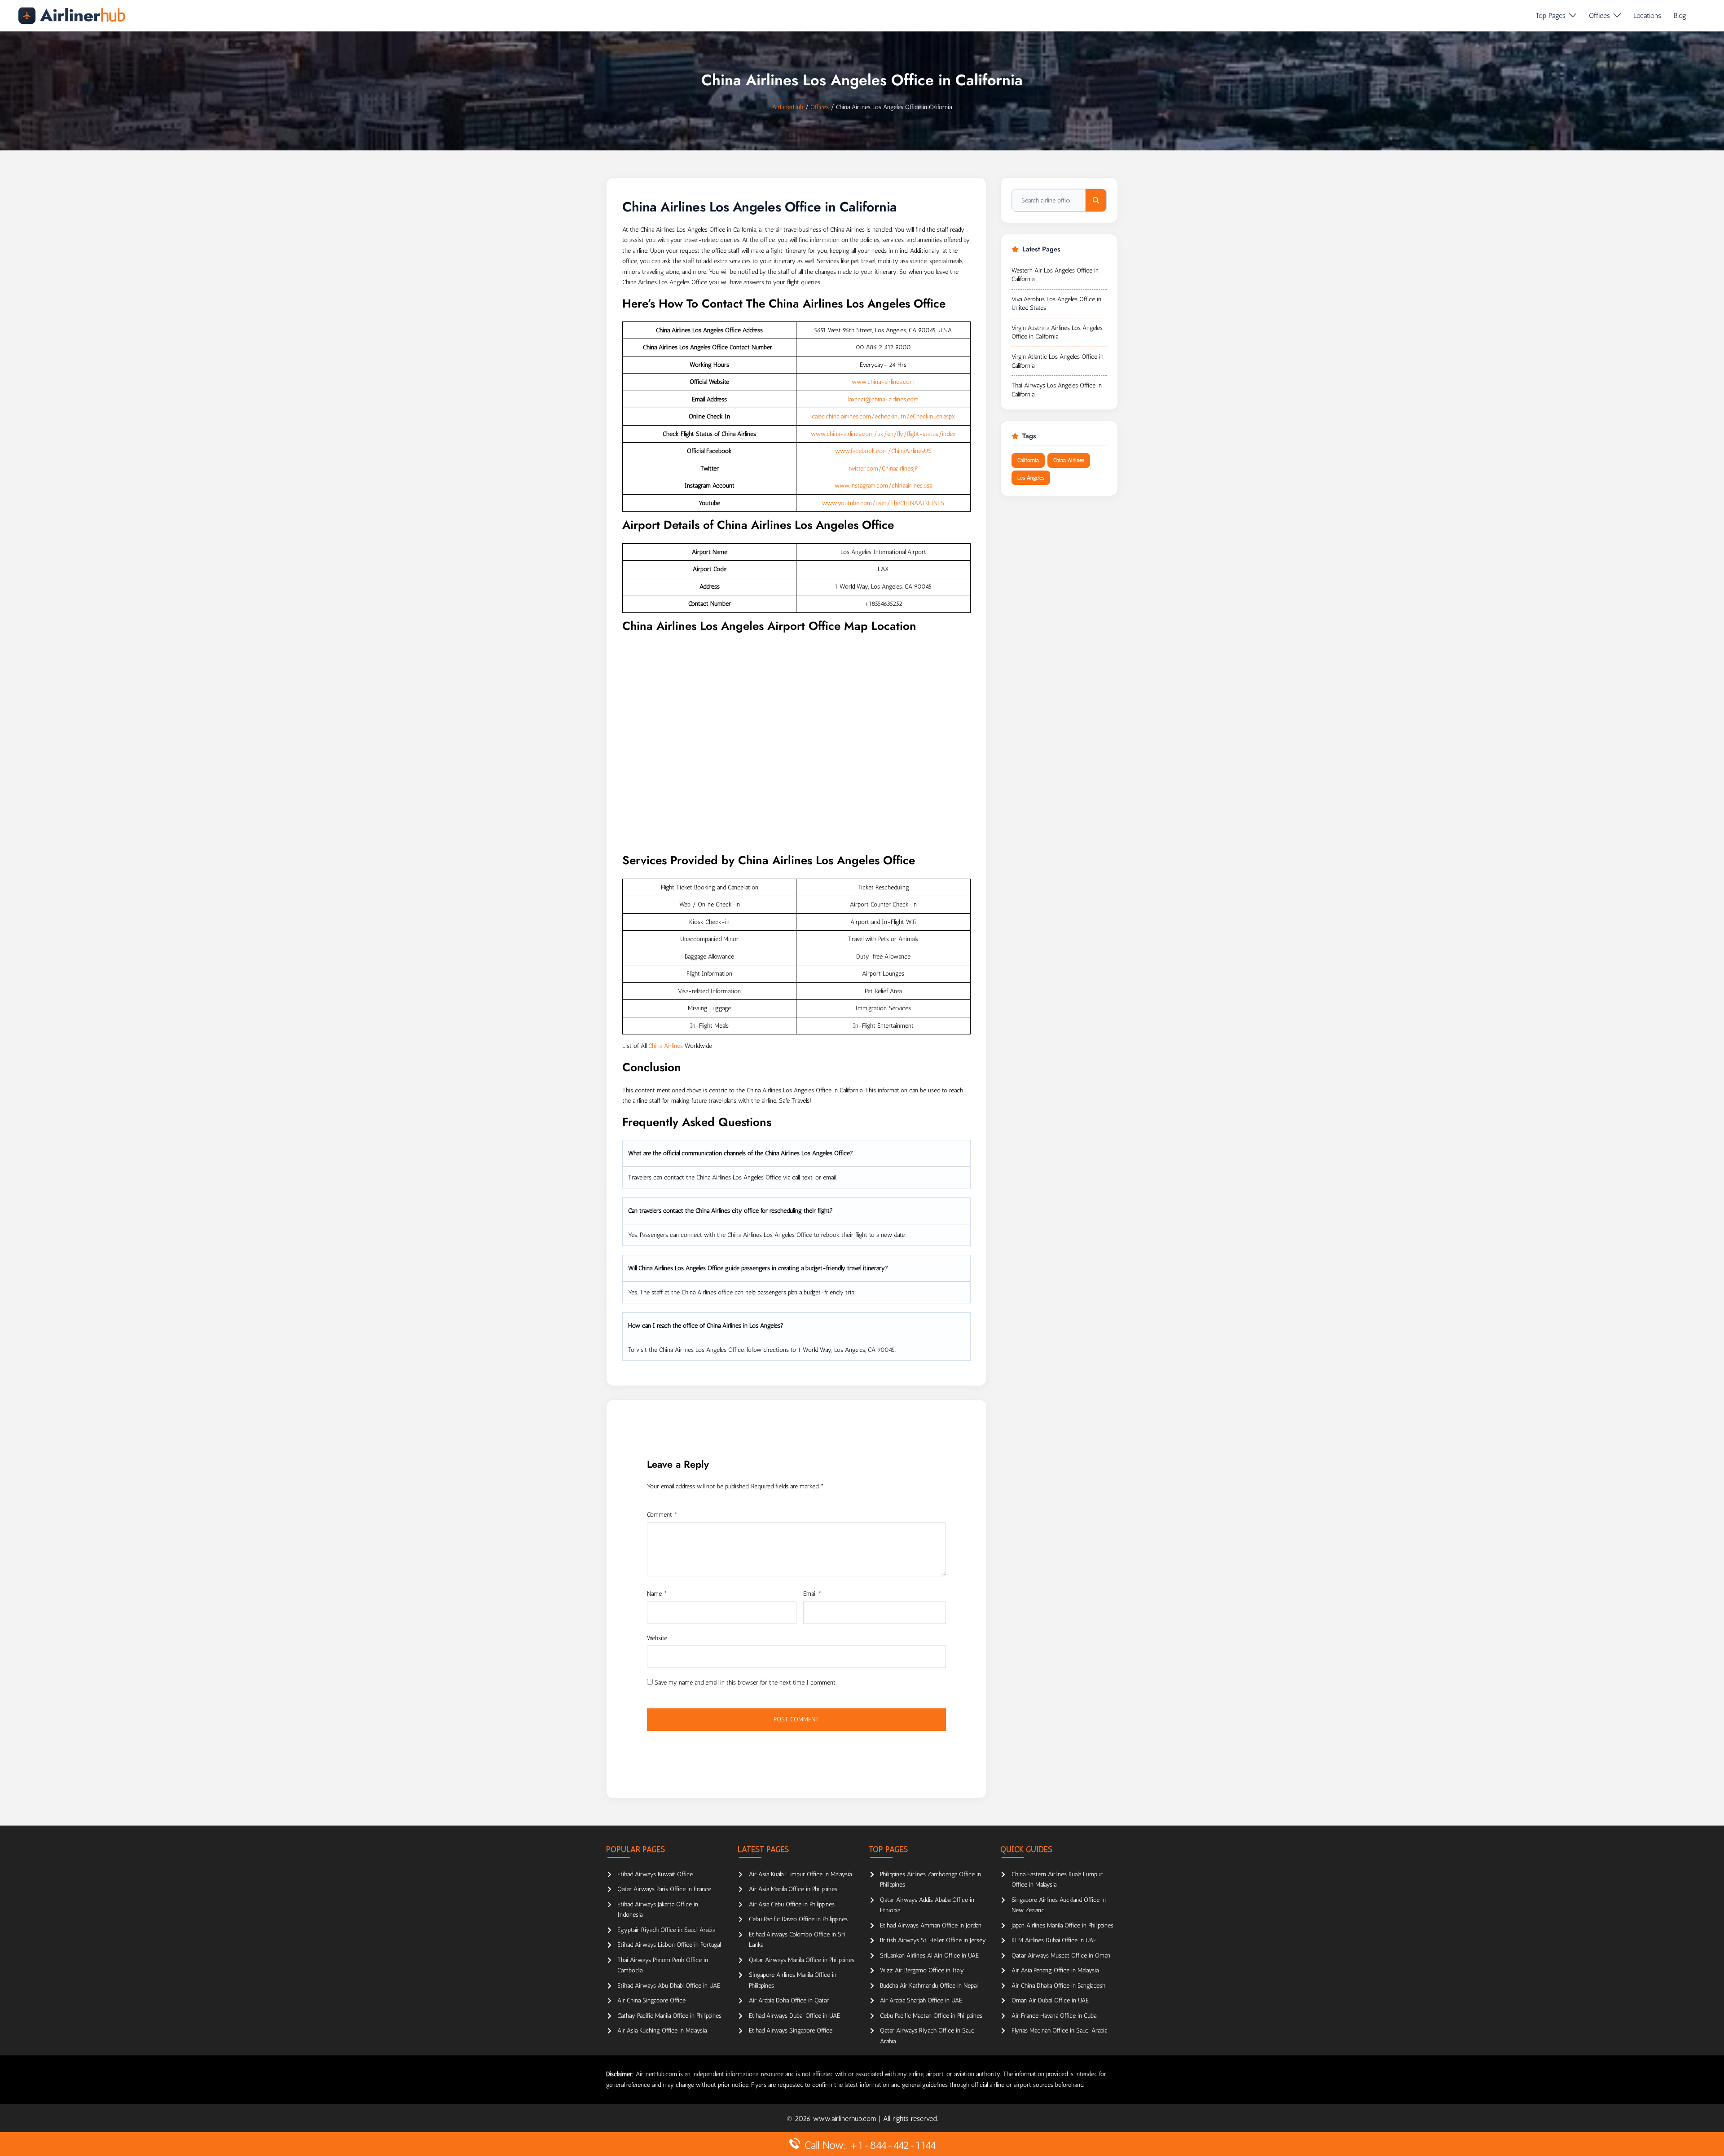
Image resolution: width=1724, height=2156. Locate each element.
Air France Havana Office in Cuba (1054, 2016)
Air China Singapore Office (651, 2000)
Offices (1599, 15)
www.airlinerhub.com (846, 2119)
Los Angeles (1031, 478)
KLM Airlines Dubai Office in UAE (1054, 1940)
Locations (1647, 15)
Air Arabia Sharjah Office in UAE (921, 2000)
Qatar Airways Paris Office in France (664, 1889)
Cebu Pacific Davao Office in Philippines (798, 1919)
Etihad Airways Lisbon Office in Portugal (669, 1945)
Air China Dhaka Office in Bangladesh (1058, 1986)
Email (812, 1594)
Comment (662, 1515)
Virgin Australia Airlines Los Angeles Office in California (1057, 332)
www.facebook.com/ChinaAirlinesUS (883, 451)
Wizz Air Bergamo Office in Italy (922, 1970)
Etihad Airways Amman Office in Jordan (931, 1925)
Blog (1680, 15)
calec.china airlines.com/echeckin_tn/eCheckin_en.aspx (883, 416)
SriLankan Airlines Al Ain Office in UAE (929, 1956)
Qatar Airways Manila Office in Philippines (802, 1960)
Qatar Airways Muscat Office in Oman (1061, 1956)
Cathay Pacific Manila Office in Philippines (669, 2016)
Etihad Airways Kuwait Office (655, 1874)
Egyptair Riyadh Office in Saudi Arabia (666, 1930)
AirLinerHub (788, 107)
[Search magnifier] (1096, 200)
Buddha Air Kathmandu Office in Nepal (929, 1986)
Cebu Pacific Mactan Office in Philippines (931, 2016)
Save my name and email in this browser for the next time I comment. (745, 1683)
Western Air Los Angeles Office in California (1055, 275)
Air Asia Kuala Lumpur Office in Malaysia (800, 1874)
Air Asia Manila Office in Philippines (793, 1889)
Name (657, 1594)
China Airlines (666, 1046)
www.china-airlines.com (883, 382)
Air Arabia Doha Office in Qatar (789, 2000)
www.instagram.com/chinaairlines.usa (883, 486)
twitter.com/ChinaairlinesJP (883, 469)
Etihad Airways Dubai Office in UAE (794, 2016)
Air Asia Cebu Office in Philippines (792, 1904)
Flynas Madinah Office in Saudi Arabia (1059, 2031)
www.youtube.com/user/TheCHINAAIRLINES (883, 503)
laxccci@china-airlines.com (883, 399)
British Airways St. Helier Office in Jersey (933, 1940)
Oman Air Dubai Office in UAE (1050, 2000)
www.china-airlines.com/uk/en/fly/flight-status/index (883, 434)
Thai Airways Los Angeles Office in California (1057, 390)
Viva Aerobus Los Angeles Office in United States (1056, 304)
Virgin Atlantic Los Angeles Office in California (1058, 361)
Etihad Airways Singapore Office (791, 2031)
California (1028, 460)
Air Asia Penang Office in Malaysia (1055, 1970)
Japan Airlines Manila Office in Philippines (1062, 1925)
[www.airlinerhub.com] (72, 15)
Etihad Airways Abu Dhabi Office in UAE (669, 1986)
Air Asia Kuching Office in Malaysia (662, 2031)
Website (657, 1638)
